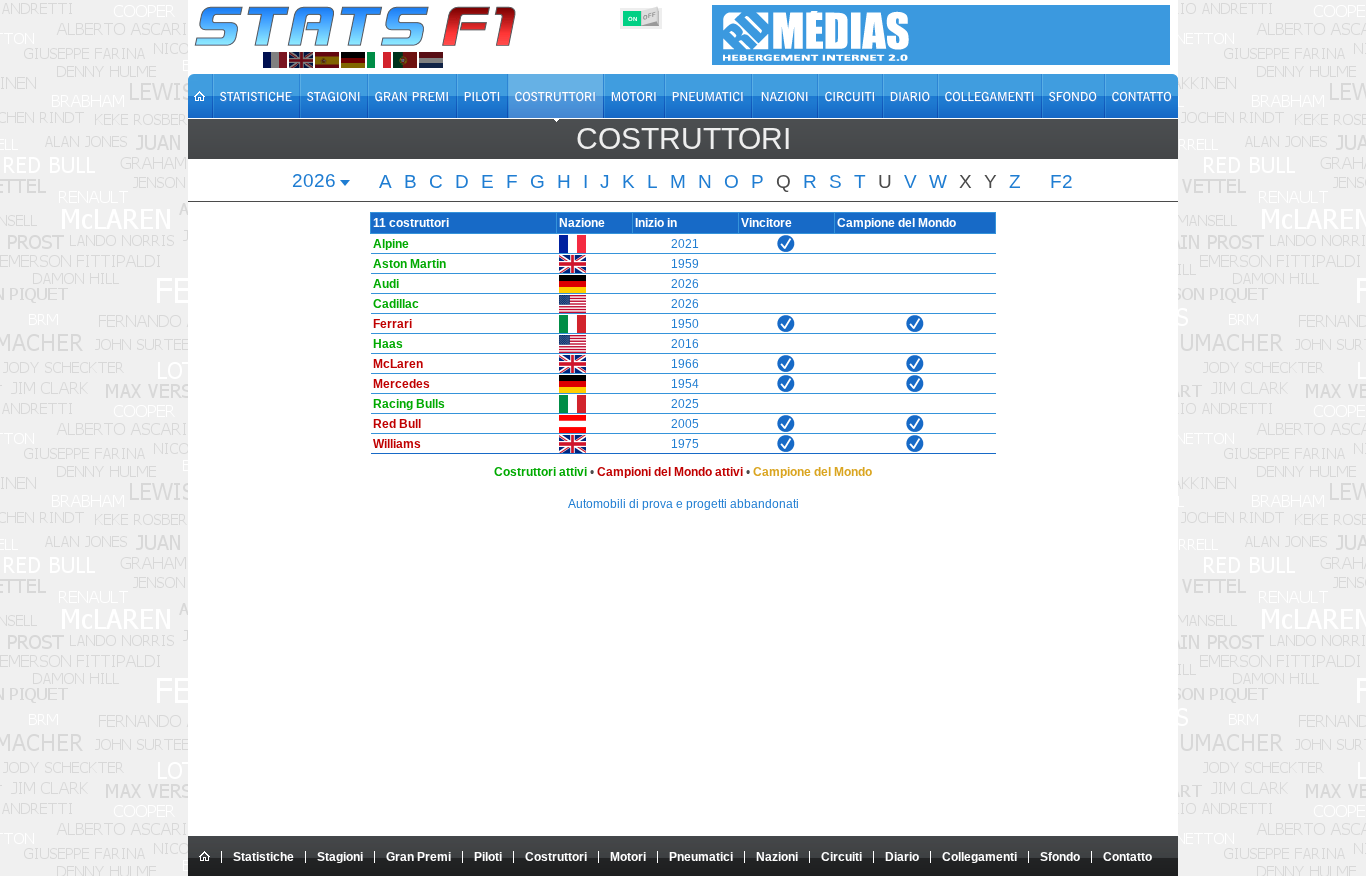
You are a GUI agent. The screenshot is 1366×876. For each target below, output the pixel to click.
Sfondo (1060, 857)
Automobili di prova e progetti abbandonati (683, 504)
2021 (685, 244)
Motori (628, 857)
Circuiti (841, 857)
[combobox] (322, 183)
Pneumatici (701, 857)
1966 (685, 364)
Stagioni (340, 857)
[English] (301, 60)
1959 (685, 264)
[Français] (275, 60)
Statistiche (263, 857)
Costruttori (556, 857)
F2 (1061, 182)
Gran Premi (418, 857)
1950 (685, 324)
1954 (685, 384)
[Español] (327, 60)
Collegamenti (979, 857)
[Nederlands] (431, 60)
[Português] (405, 60)
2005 (685, 424)
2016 (685, 344)
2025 (685, 404)
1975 (685, 444)
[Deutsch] (353, 60)
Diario (902, 857)
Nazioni (777, 857)
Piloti (488, 857)
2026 (685, 284)
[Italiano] (379, 60)
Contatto (1127, 857)
